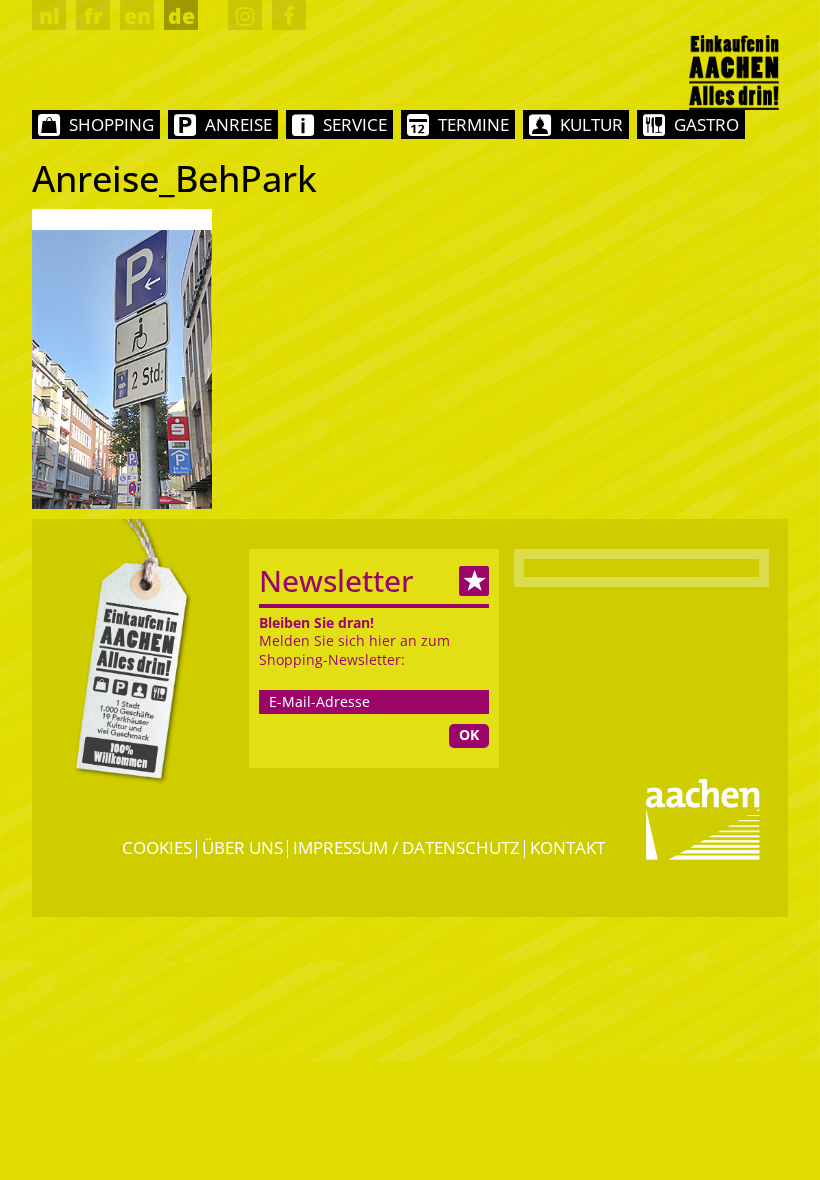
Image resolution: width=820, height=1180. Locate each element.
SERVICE (355, 124)
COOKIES (157, 847)
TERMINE (473, 124)
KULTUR (591, 124)
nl (49, 16)
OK (469, 734)
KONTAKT (567, 847)
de (181, 16)
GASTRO (706, 124)
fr (93, 16)
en (137, 16)
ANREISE (238, 124)
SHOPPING (111, 124)
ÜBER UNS (242, 847)
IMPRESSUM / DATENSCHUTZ (406, 847)
